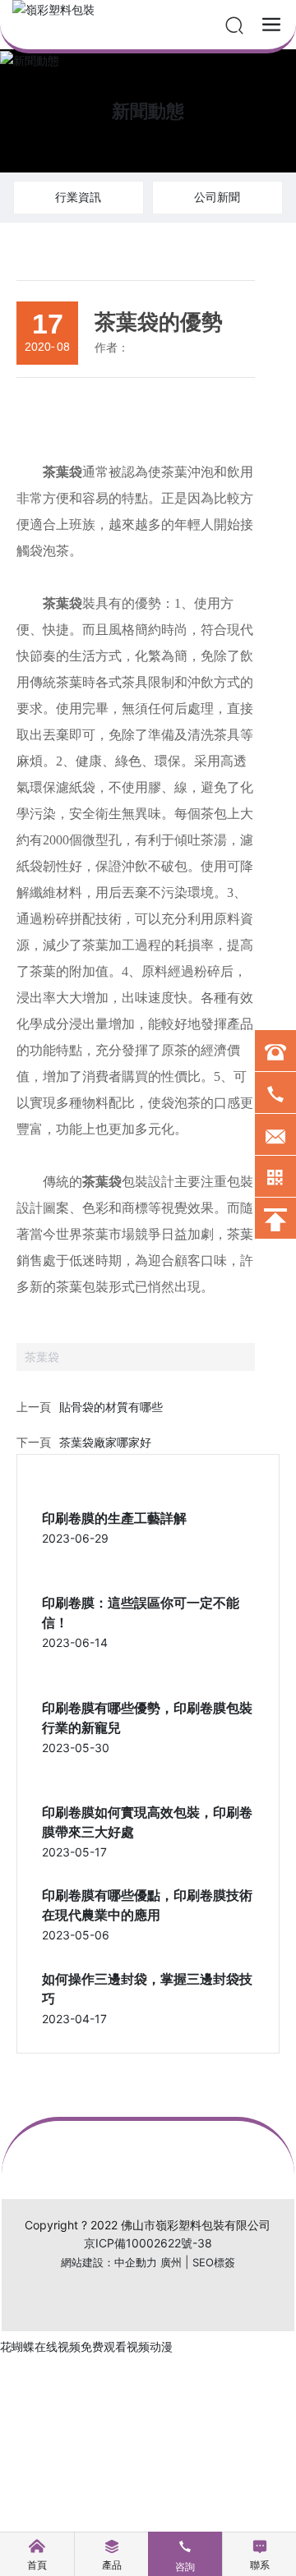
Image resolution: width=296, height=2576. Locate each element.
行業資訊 (78, 197)
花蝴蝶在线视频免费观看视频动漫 (86, 2346)
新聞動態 (148, 111)
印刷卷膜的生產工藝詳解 (114, 1518)
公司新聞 (217, 197)
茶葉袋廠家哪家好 (105, 1442)
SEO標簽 (214, 2262)
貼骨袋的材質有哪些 (111, 1407)
